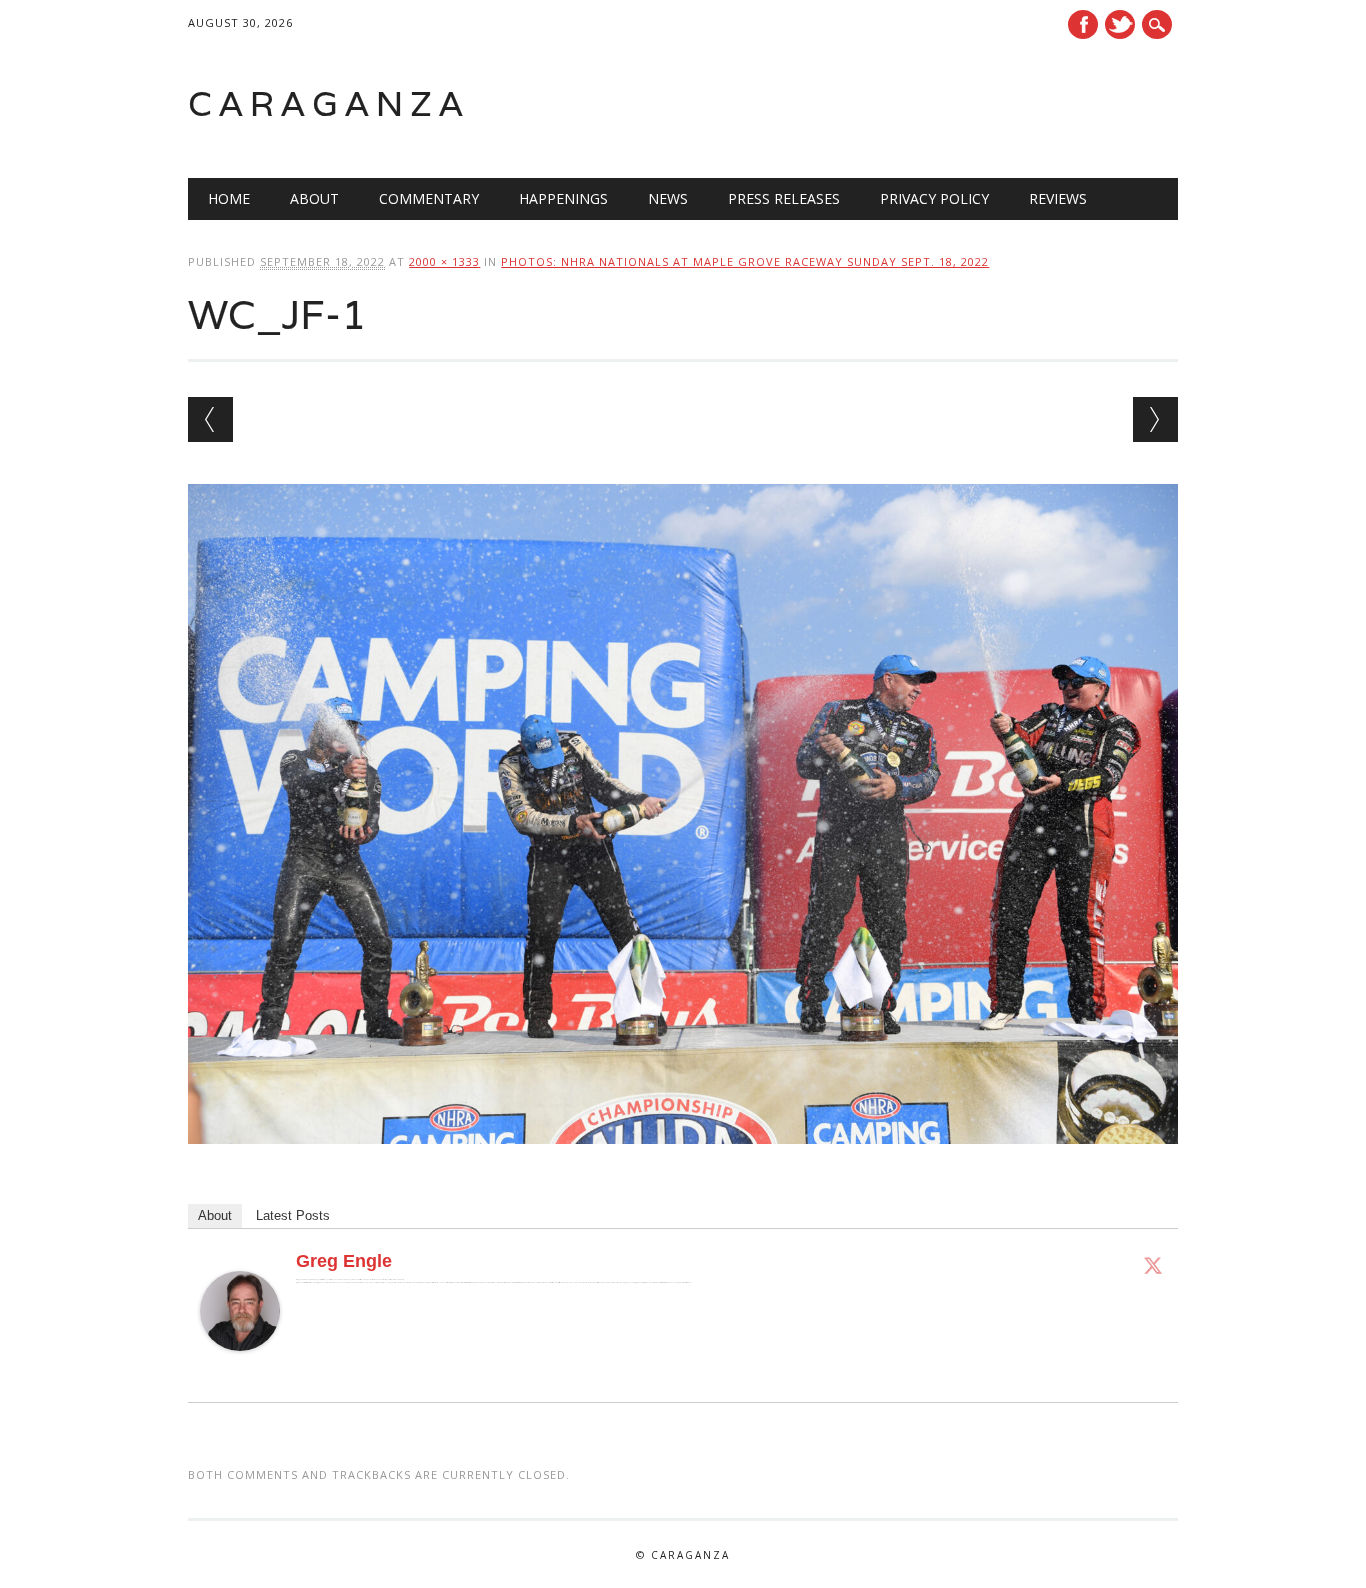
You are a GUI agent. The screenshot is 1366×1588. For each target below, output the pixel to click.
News (668, 198)
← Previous (210, 419)
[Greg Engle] (240, 1370)
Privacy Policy (934, 198)
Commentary (429, 198)
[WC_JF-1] (682, 1163)
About (314, 198)
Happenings (563, 198)
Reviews (1058, 198)
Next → (1155, 419)
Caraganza (329, 103)
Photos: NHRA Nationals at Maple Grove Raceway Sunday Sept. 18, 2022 (745, 261)
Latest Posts (293, 1215)
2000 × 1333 (444, 261)
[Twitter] (1153, 1265)
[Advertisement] (924, 104)
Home (229, 198)
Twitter (1120, 24)
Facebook (1083, 24)
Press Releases (784, 198)
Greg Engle (344, 1261)
